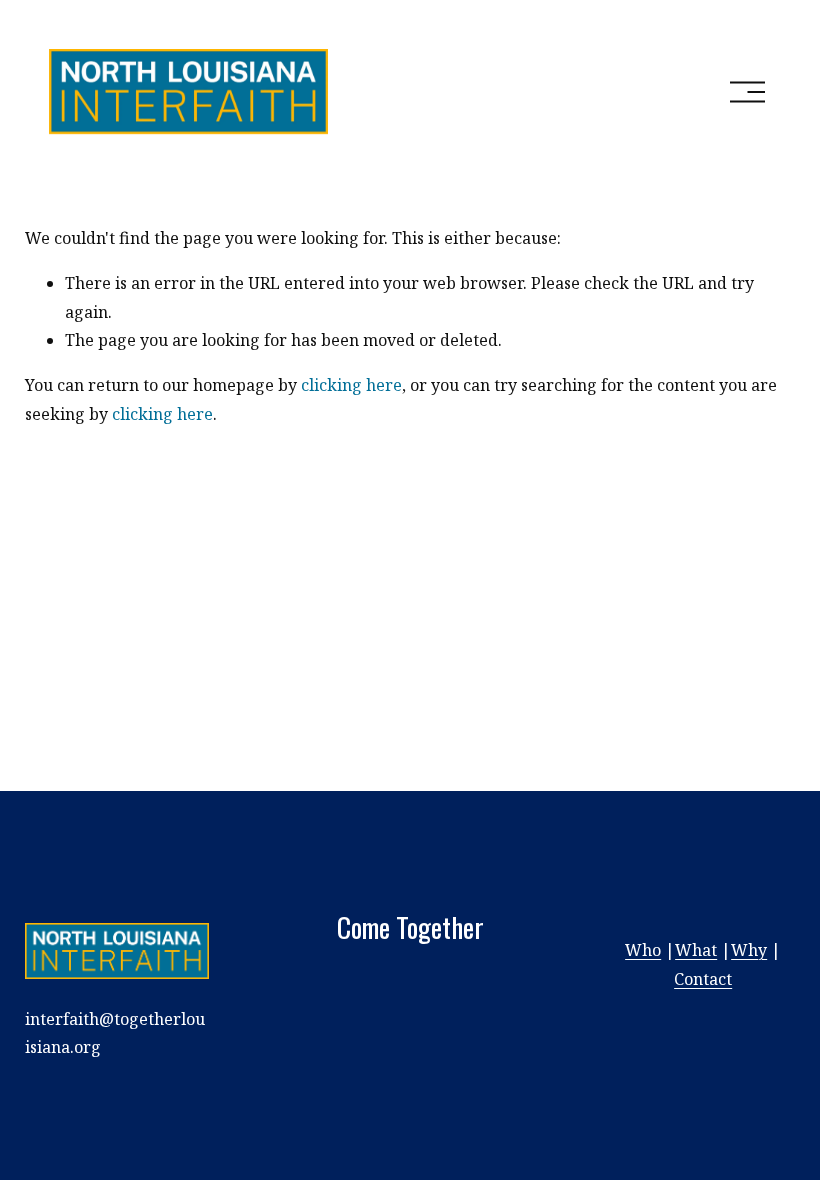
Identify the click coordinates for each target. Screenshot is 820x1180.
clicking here (351, 385)
